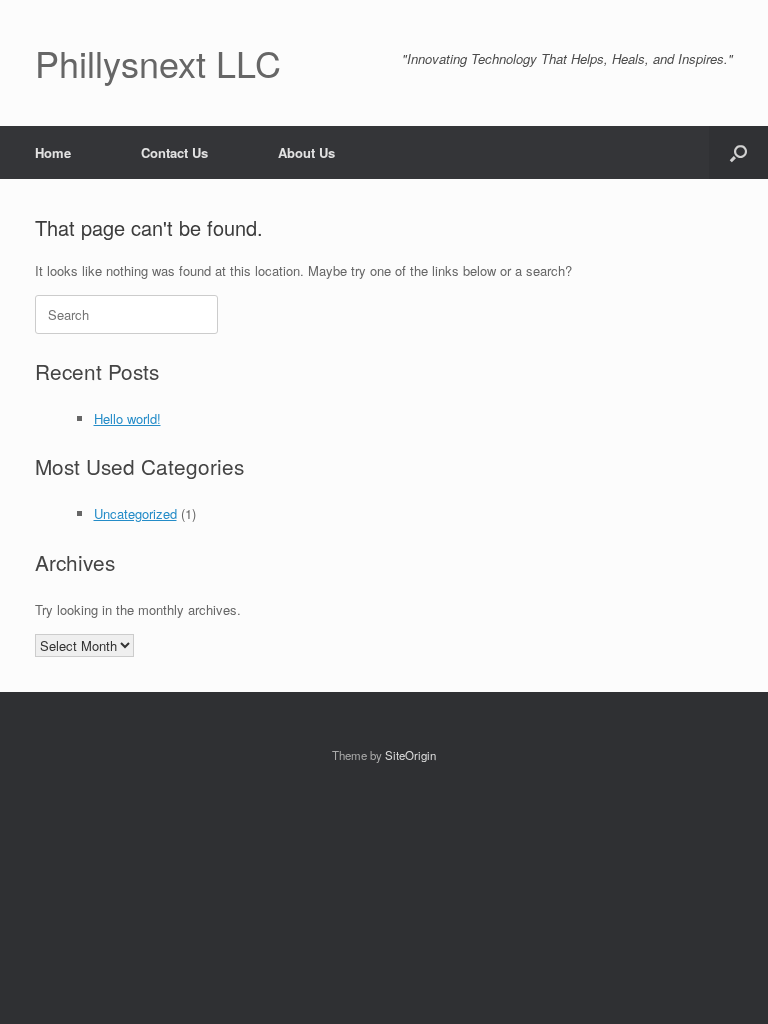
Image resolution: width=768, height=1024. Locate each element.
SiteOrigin (410, 755)
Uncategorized (135, 513)
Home (53, 152)
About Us (306, 152)
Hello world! (127, 418)
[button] (738, 152)
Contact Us (174, 152)
